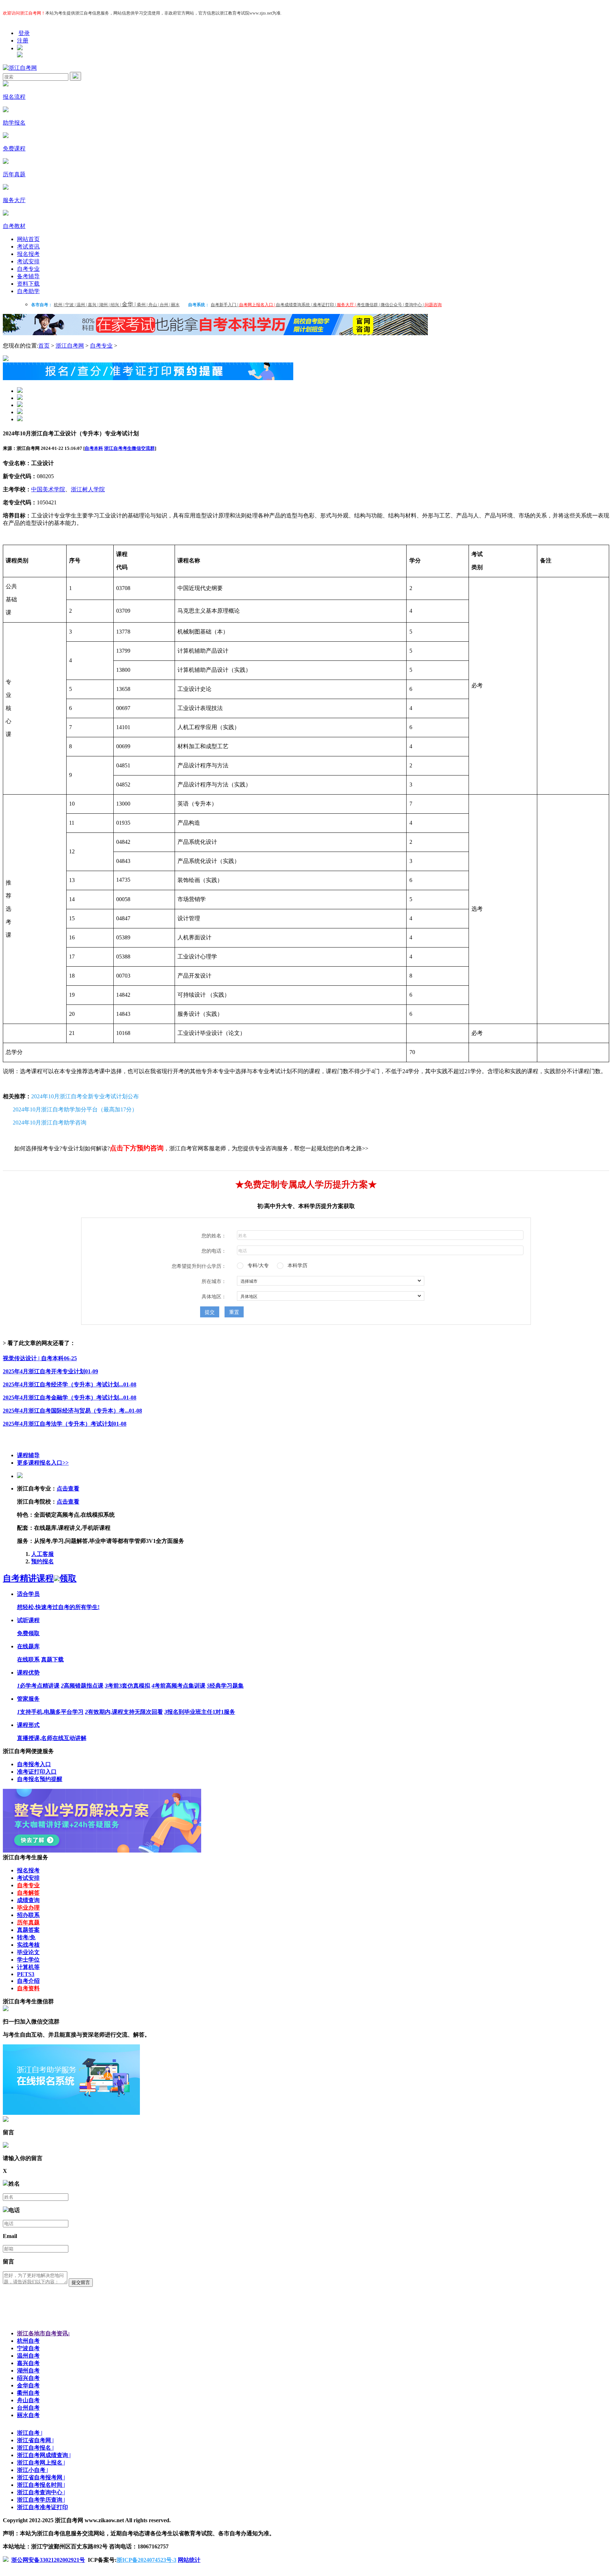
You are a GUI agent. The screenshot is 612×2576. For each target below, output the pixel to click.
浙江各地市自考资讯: (43, 2333)
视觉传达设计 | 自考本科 (40, 1358)
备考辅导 (28, 276)
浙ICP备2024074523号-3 (146, 2560)
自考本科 (94, 448)
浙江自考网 (70, 346)
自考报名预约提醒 (40, 1779)
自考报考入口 (34, 1764)
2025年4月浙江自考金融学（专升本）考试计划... (70, 1398)
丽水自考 (28, 2415)
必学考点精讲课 (38, 1686)
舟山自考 (28, 2400)
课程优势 (28, 1673)
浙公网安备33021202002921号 (48, 2560)
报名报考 (28, 254)
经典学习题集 (225, 1686)
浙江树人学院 (88, 489)
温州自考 (28, 2356)
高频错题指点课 (82, 1686)
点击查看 (68, 1489)
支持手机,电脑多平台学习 (50, 1712)
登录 (24, 33)
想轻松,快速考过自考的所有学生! (58, 1607)
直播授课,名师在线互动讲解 (52, 1738)
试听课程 (28, 1620)
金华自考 (28, 2385)
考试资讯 (28, 247)
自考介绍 (28, 1981)
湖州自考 (28, 2371)
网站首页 (28, 239)
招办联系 (28, 1915)
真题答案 (28, 1930)
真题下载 (52, 1659)
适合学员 (28, 1594)
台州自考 (28, 2408)
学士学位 (28, 1960)
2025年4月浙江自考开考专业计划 (50, 1371)
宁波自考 (28, 2348)
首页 (44, 346)
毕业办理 (28, 1908)
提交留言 (81, 2282)
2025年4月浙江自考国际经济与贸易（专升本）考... (72, 1411)
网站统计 (189, 2560)
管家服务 (28, 1699)
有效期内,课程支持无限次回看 (124, 1712)
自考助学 (28, 291)
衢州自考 (28, 2393)
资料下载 (28, 284)
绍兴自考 (28, 2378)
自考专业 (28, 269)
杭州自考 (28, 2341)
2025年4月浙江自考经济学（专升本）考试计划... (70, 1384)
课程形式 (28, 1725)
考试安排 (28, 261)
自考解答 (28, 1893)
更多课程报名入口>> (43, 1463)
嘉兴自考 (28, 2363)
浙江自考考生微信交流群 (129, 448)
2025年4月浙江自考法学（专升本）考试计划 (65, 1424)
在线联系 (28, 1659)
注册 (23, 41)
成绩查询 (28, 1900)
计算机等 (28, 1967)
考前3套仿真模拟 (127, 1686)
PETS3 (26, 1974)
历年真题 (28, 1922)
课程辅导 (28, 1455)
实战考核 (28, 1945)
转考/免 (26, 1937)
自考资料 (28, 1988)
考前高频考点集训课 (178, 1686)
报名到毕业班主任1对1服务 (200, 1712)
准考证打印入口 (37, 1772)
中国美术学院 (48, 489)
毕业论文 (28, 1952)
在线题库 (28, 1646)
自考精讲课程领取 (40, 1578)
